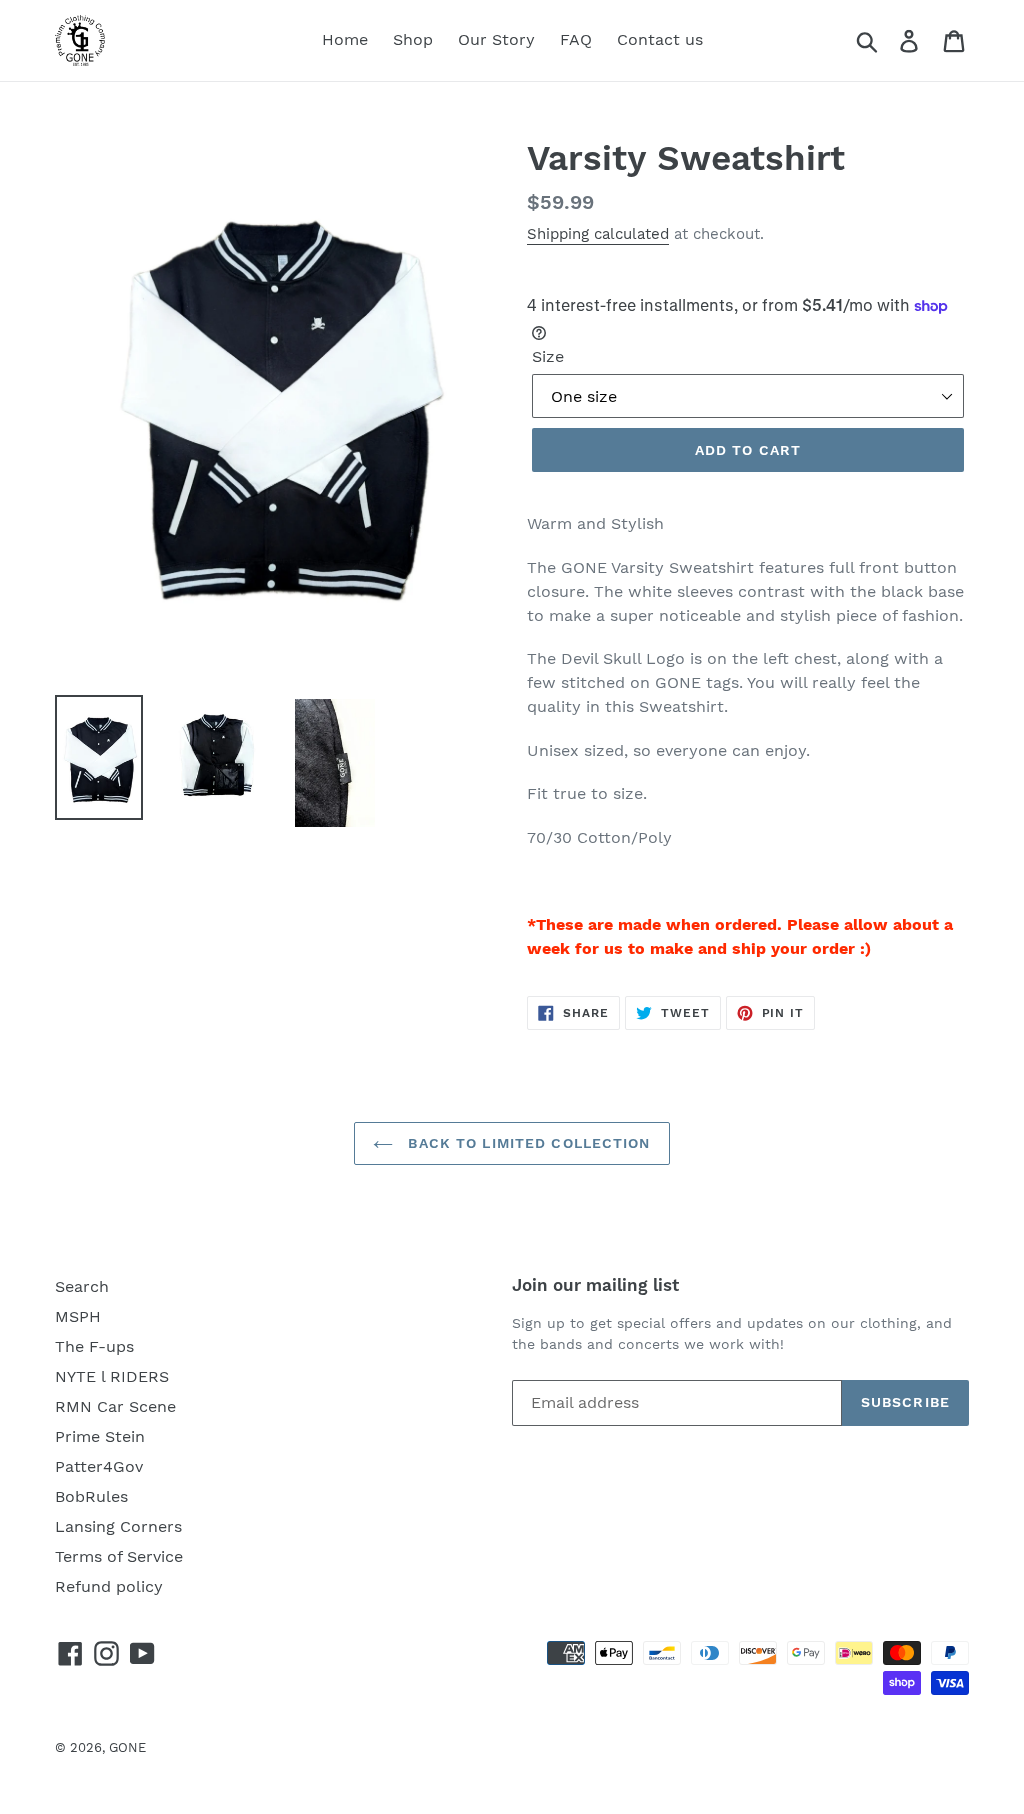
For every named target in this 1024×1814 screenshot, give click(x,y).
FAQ (576, 39)
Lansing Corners (118, 1526)
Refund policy (109, 1586)
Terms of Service (119, 1556)
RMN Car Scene (115, 1406)
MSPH (78, 1316)
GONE (127, 1747)
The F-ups (94, 1346)
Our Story (496, 39)
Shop (413, 39)
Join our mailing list (595, 1285)
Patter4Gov (99, 1466)
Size (548, 356)
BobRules (91, 1496)
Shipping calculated (598, 234)
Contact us (660, 39)
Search (82, 1286)
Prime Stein (100, 1436)
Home (345, 39)
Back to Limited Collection (526, 1143)
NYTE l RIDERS (112, 1376)
